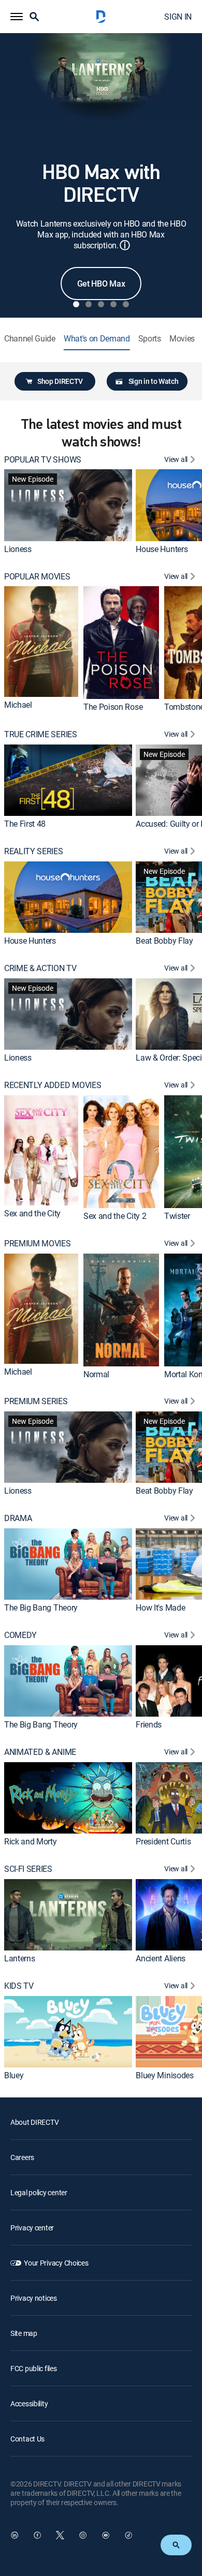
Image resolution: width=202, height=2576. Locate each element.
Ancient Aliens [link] (161, 1958)
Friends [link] (149, 1724)
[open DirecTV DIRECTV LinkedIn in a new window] (15, 2535)
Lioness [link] (18, 549)
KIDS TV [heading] (19, 1986)
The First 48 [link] (25, 824)
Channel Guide (30, 339)
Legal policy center (39, 2192)
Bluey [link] (14, 2075)
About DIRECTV (34, 2122)
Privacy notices (34, 2298)
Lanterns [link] (19, 1958)
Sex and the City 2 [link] (115, 1216)
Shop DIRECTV (60, 381)
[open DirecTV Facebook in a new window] (37, 2535)
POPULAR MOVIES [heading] (37, 577)
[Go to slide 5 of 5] (126, 304)
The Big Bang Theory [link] (41, 1607)
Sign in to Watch (154, 381)
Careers (22, 2157)
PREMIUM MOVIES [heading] (38, 1244)
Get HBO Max (101, 284)
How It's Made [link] (160, 1607)
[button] (17, 17)
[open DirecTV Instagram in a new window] (83, 2535)
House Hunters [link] (162, 549)
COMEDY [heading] (20, 1635)
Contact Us (27, 2439)
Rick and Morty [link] (31, 1841)
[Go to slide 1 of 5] (76, 304)
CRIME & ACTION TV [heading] (40, 968)
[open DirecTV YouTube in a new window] (106, 2535)
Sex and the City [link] (32, 1213)
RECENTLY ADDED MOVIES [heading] (53, 1085)
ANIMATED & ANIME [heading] (40, 1752)
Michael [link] (18, 705)
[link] (68, 505)
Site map (24, 2333)
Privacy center (32, 2228)
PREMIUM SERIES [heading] (36, 1401)
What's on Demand (97, 339)
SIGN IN (178, 17)
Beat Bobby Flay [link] (164, 941)
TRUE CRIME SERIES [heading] (41, 734)
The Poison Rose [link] (113, 707)
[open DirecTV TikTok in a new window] (128, 2535)
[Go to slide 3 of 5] (101, 304)
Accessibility (29, 2403)
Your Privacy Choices (56, 2263)
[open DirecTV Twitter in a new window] (60, 2535)
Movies (182, 339)
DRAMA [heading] (18, 1518)
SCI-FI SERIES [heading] (28, 1869)
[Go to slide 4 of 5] (113, 304)
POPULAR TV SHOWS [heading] (43, 460)
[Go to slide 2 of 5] (89, 304)
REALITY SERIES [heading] (34, 851)
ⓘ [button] (125, 245)
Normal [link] (96, 1374)
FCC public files (34, 2368)
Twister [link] (177, 1216)
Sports (150, 339)
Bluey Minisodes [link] (164, 2075)
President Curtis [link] (163, 1841)
